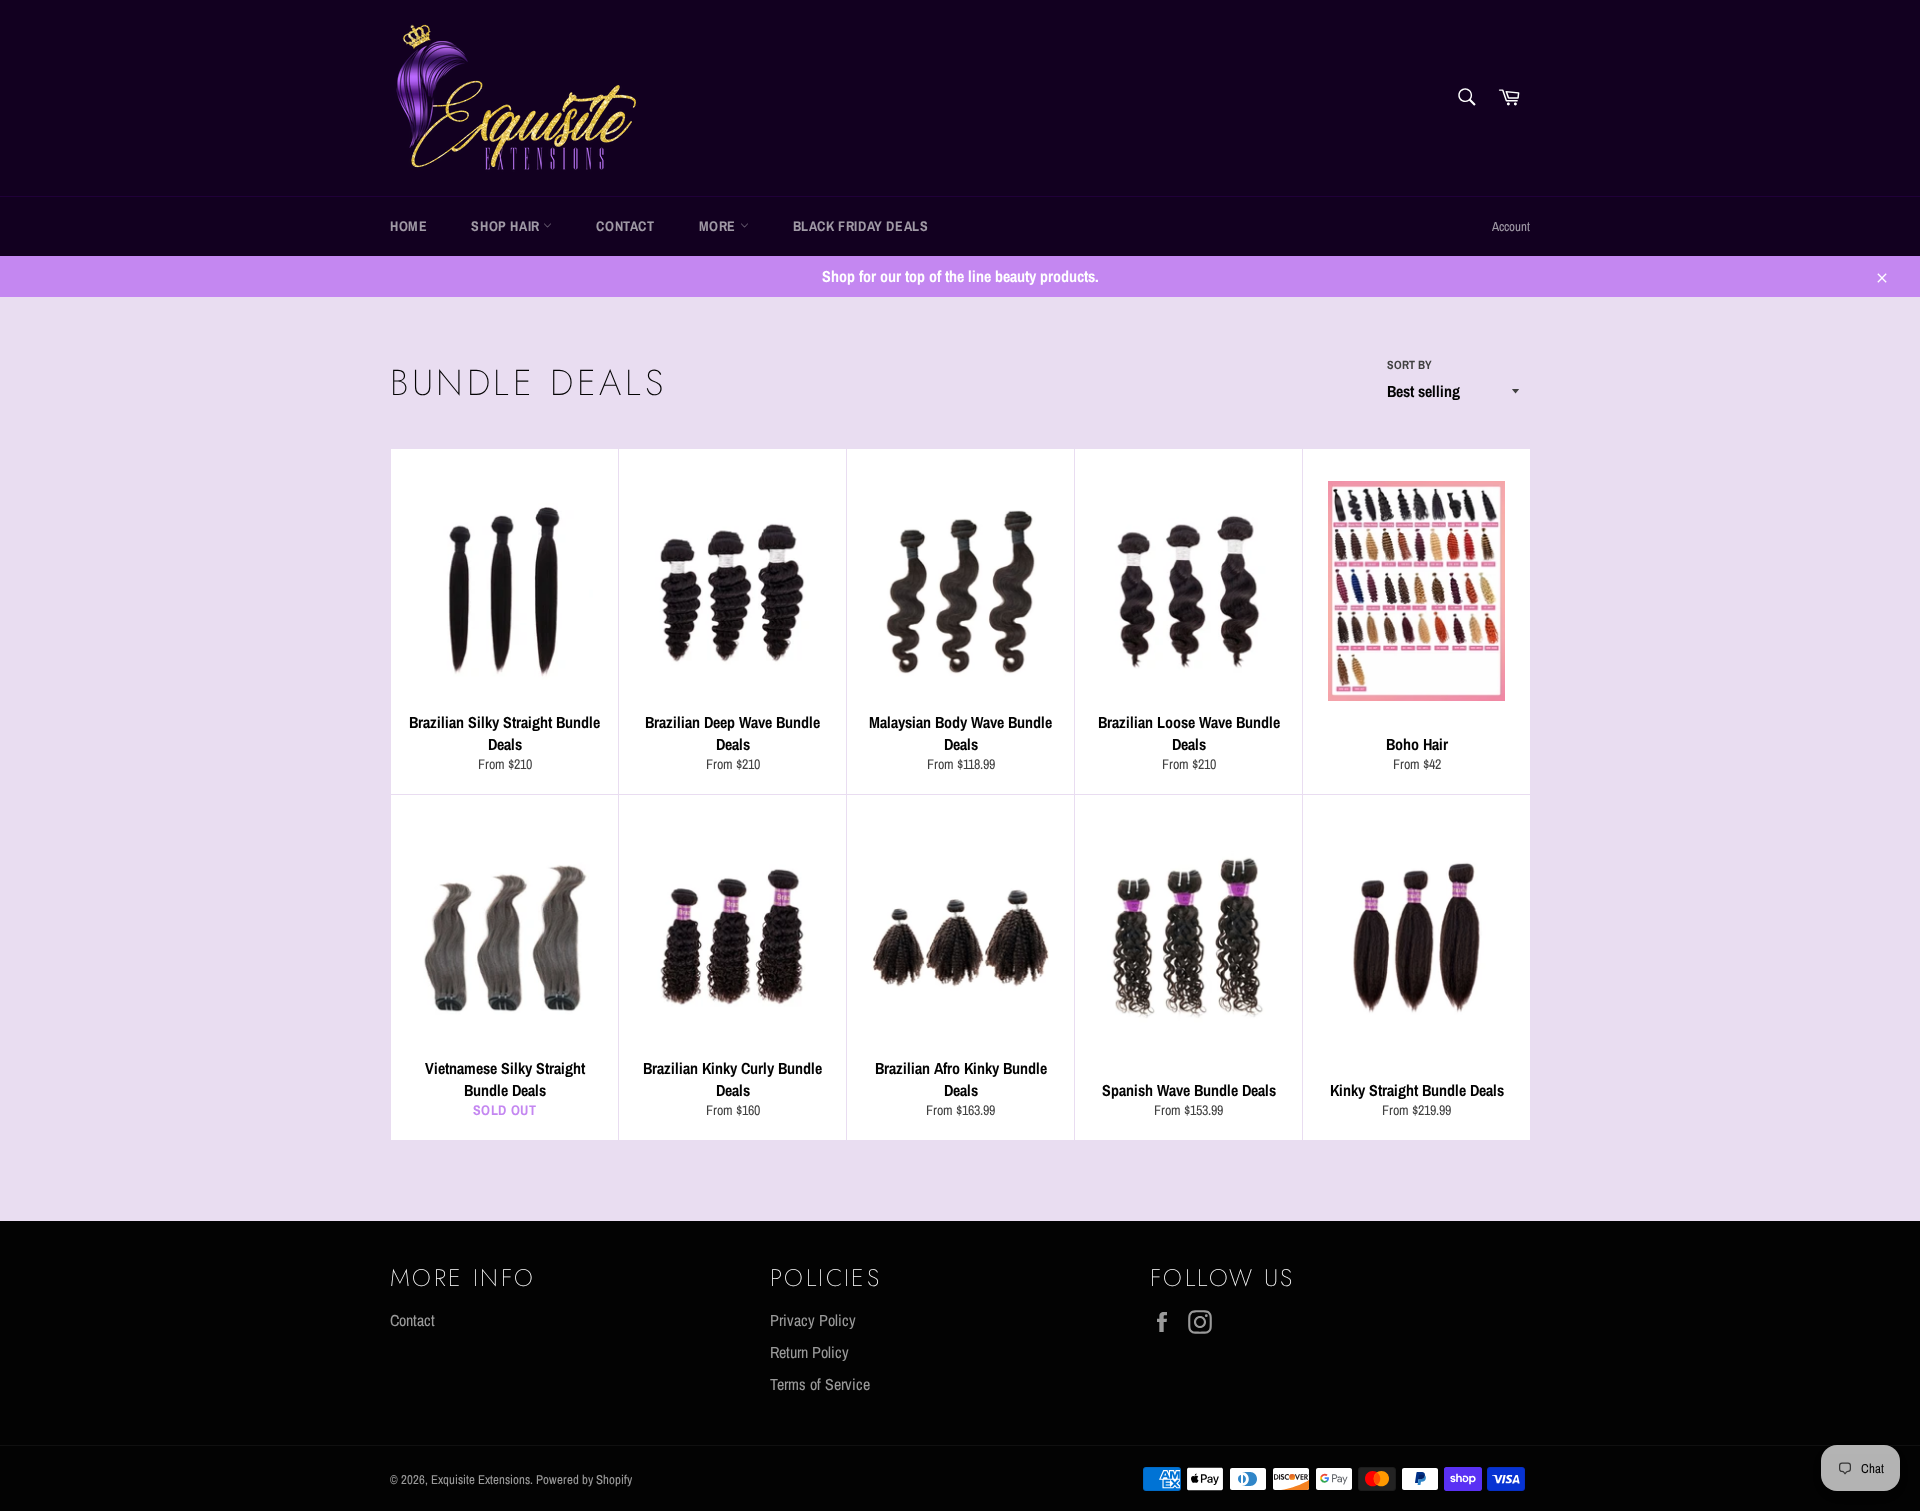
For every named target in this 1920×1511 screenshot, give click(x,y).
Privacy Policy (813, 1320)
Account (1511, 226)
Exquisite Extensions (480, 1479)
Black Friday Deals (861, 226)
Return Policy (809, 1352)
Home (408, 226)
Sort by (1409, 365)
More (719, 226)
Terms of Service (820, 1384)
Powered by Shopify (584, 1479)
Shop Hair (507, 226)
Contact (625, 226)
